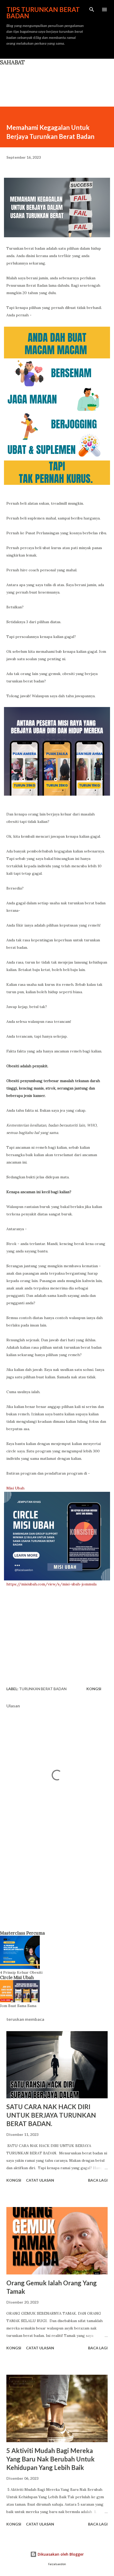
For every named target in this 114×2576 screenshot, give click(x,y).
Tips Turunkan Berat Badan (43, 13)
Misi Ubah (15, 1488)
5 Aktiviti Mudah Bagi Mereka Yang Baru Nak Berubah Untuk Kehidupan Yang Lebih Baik (51, 2459)
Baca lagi (98, 2180)
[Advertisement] (57, 1885)
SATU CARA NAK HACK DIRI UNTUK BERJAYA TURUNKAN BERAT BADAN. (51, 2115)
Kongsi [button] (94, 1689)
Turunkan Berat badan (43, 1689)
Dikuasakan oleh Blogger (60, 2554)
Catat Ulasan (40, 2180)
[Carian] (92, 10)
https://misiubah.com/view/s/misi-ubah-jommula (51, 1584)
